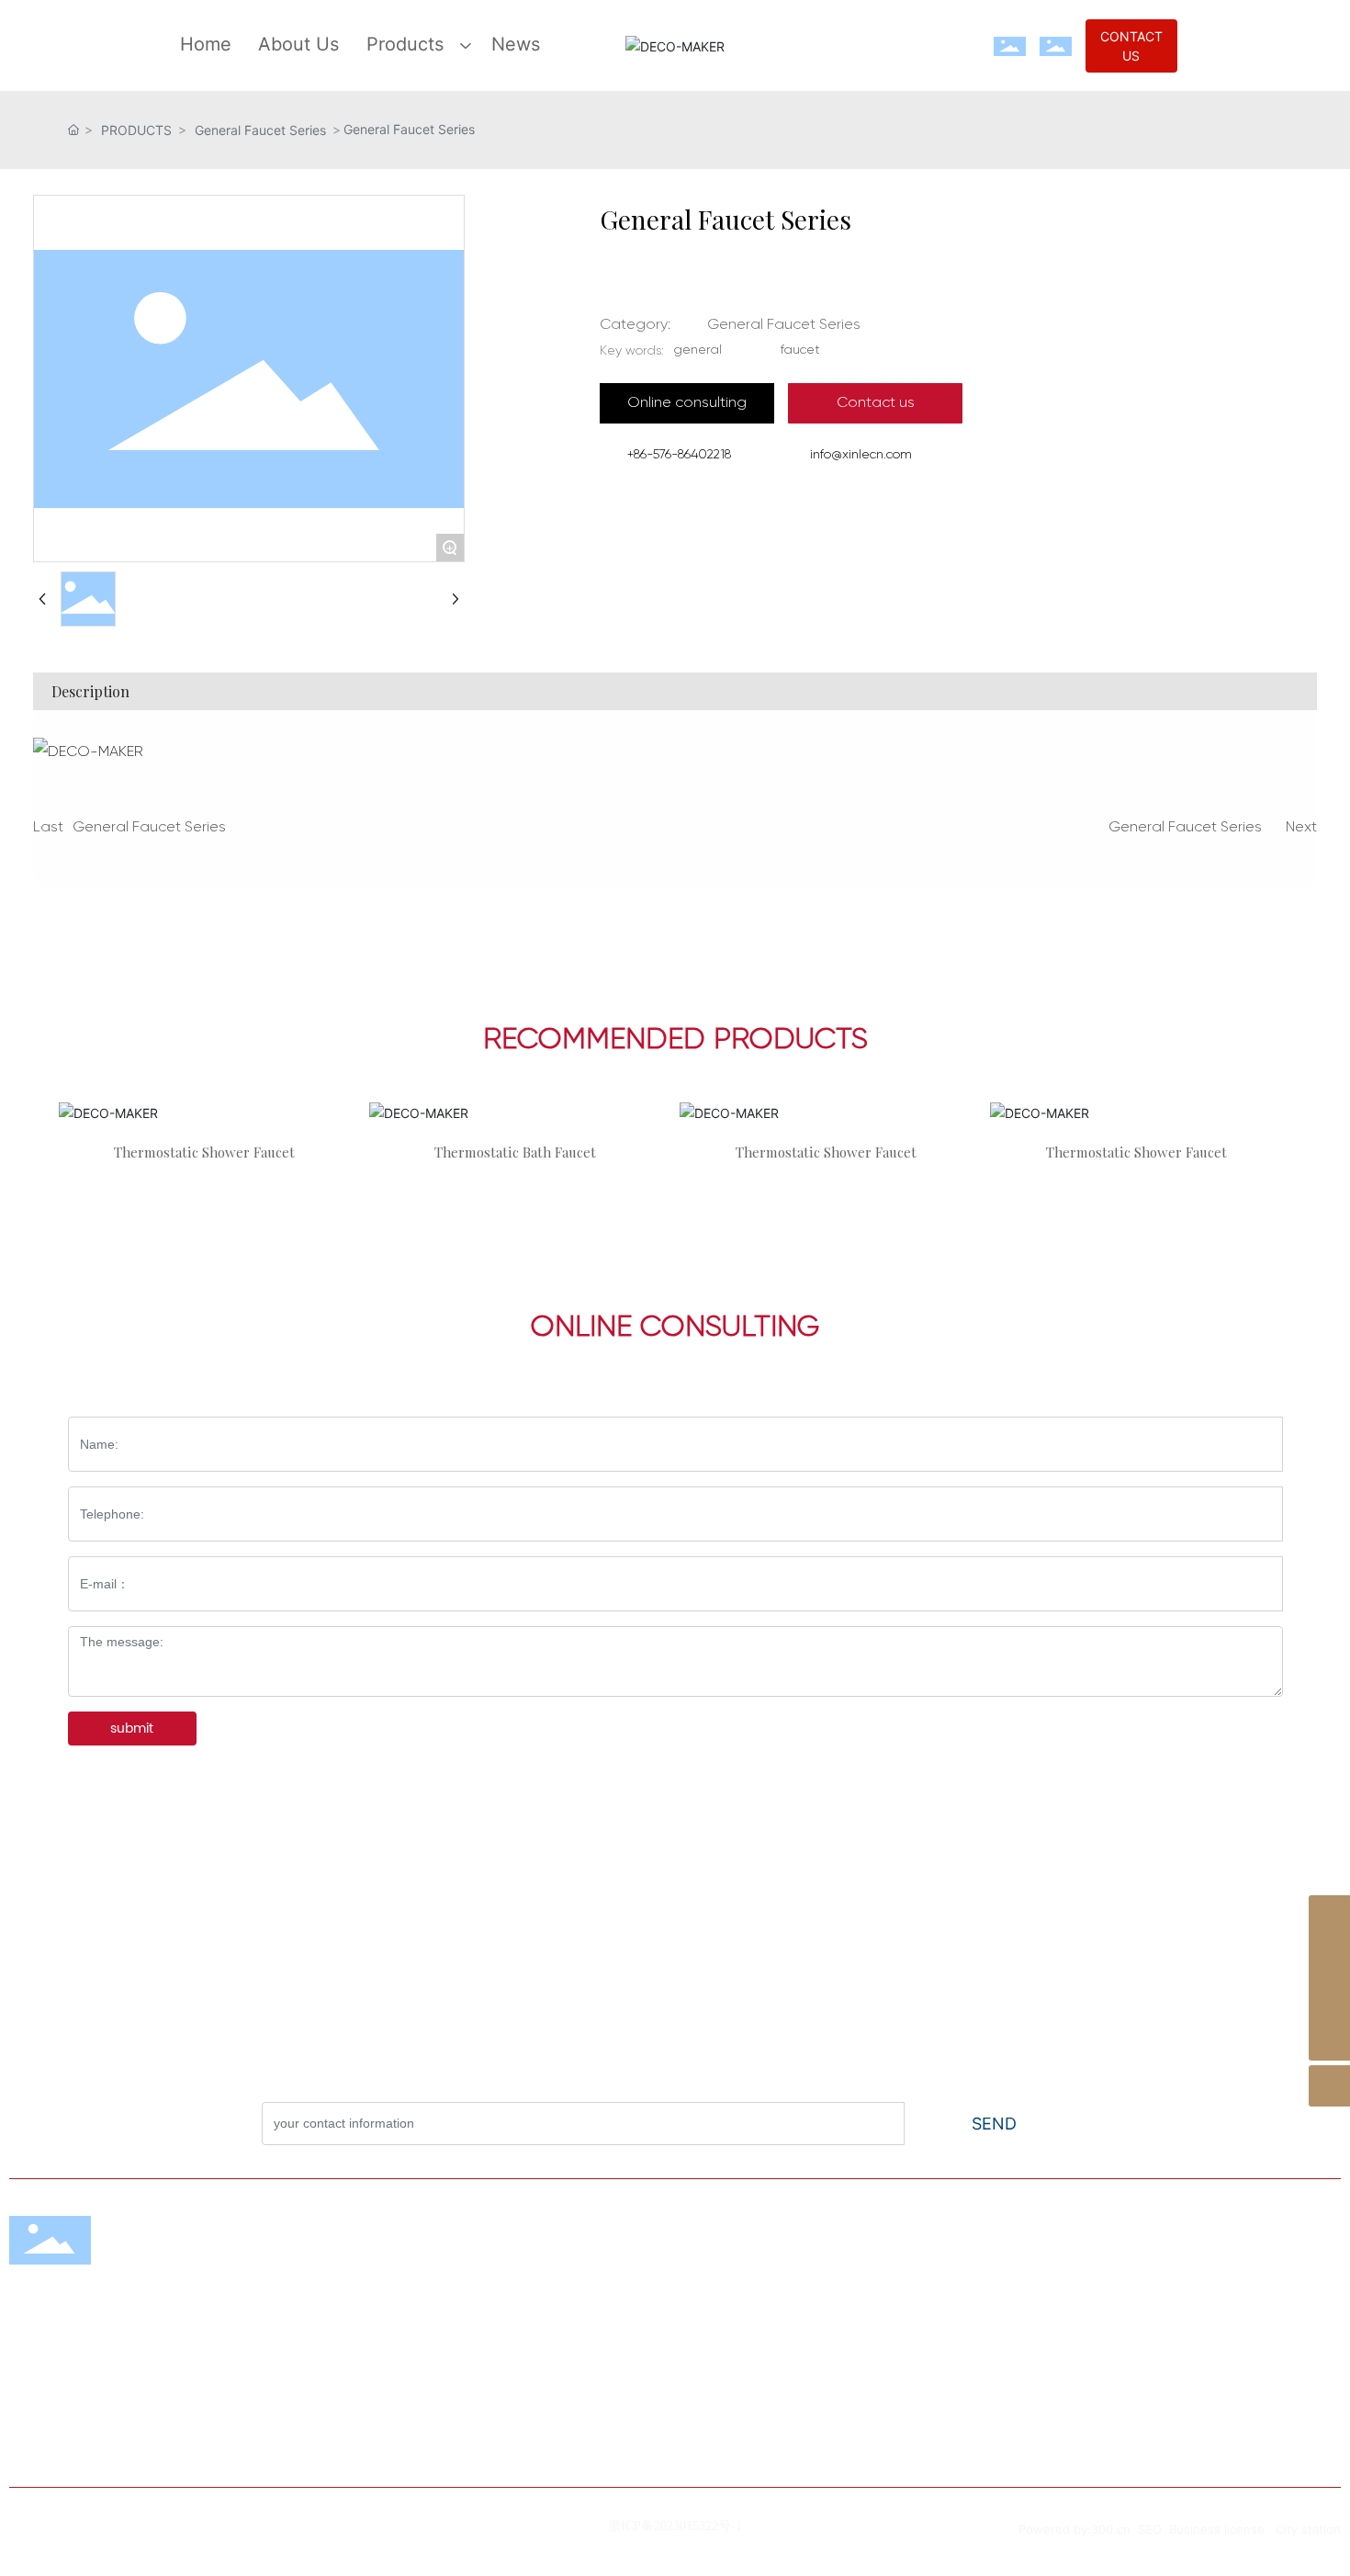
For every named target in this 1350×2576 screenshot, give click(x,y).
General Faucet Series (260, 130)
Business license (1217, 2529)
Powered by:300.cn (1076, 2529)
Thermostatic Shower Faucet (204, 1152)
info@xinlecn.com (861, 455)
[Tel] (1329, 1999)
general (697, 350)
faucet (800, 350)
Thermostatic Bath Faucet (515, 1152)
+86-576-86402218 (679, 455)
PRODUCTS (136, 130)
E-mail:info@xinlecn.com (976, 2418)
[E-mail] (1329, 1957)
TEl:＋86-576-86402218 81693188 (1007, 2332)
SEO (1150, 2529)
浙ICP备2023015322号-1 (675, 2526)
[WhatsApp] (1329, 1916)
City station (1308, 2529)
